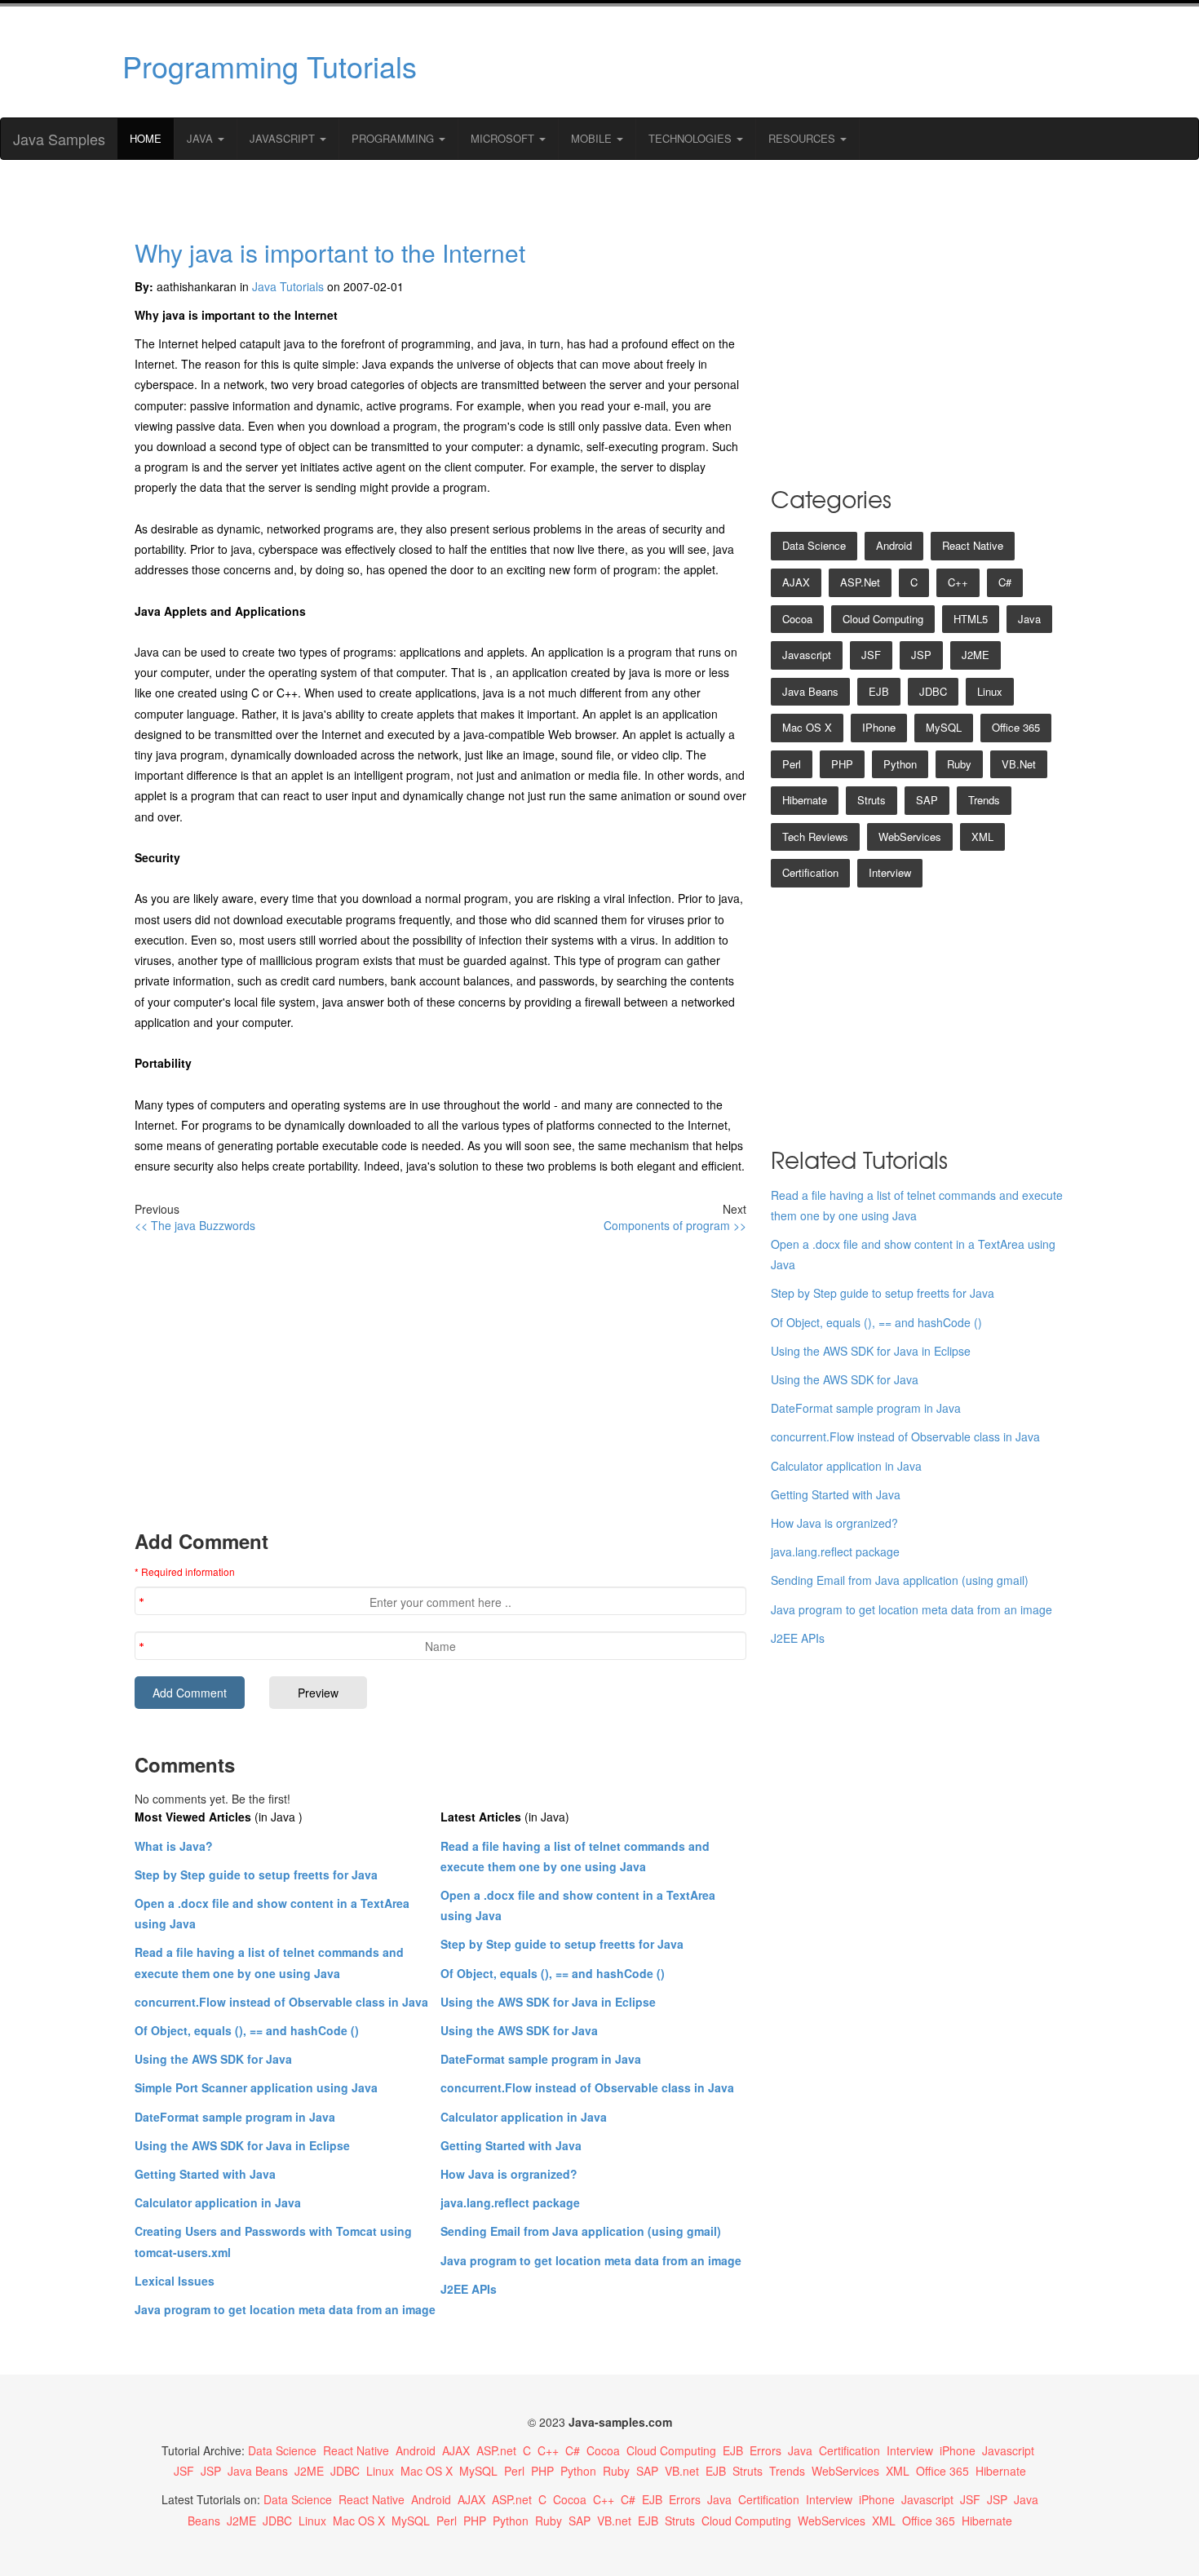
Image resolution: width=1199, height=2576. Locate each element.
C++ (958, 582)
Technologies (692, 138)
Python (900, 764)
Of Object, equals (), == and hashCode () (247, 2030)
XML (982, 837)
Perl (792, 764)
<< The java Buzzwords (195, 1225)
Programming (394, 138)
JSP (921, 655)
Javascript (807, 655)
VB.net (1019, 764)
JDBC (933, 691)
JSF (871, 655)
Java (201, 138)
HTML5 (971, 619)
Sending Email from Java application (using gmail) (581, 2231)
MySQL (944, 727)
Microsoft (504, 138)
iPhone (879, 727)
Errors (765, 2450)
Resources (803, 138)
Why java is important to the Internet (330, 252)
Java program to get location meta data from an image (285, 2309)
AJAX (796, 582)
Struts (872, 800)
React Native (973, 545)
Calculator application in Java (218, 2202)
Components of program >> (675, 1225)
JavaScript (284, 138)
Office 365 (1016, 727)
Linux (990, 691)
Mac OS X (807, 727)
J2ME (976, 655)
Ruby (959, 764)
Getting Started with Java (205, 2174)
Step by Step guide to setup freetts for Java (256, 1874)
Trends (984, 800)
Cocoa (797, 619)
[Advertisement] (757, 62)
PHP (842, 764)
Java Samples (59, 139)
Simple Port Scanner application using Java (256, 2087)
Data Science (814, 545)
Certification (810, 872)
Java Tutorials (288, 286)
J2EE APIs (469, 2289)
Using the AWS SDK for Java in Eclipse (242, 2145)
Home (146, 138)
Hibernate (805, 800)
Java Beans (810, 691)
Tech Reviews (815, 837)
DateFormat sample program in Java (235, 2117)
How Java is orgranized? (509, 2174)
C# (1005, 582)
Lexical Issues (175, 2281)
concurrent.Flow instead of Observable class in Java (281, 2002)
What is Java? (174, 1846)
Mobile (593, 138)
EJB (879, 691)
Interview (890, 872)
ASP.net (860, 582)
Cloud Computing (883, 619)
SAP (927, 800)
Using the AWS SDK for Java (213, 2059)
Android (894, 545)
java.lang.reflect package (510, 2202)
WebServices (910, 837)
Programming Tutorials (270, 66)
